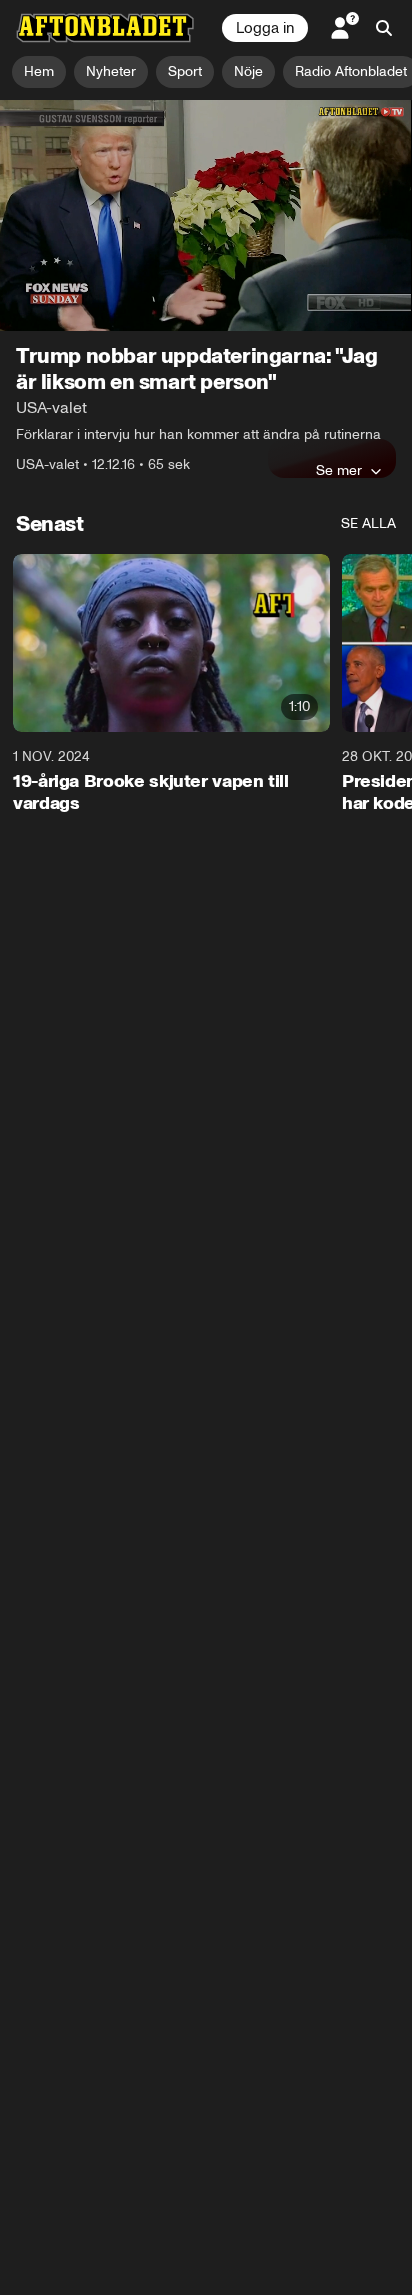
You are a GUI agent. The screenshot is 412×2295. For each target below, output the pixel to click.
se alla (368, 523)
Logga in (265, 28)
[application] (206, 216)
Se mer (339, 470)
